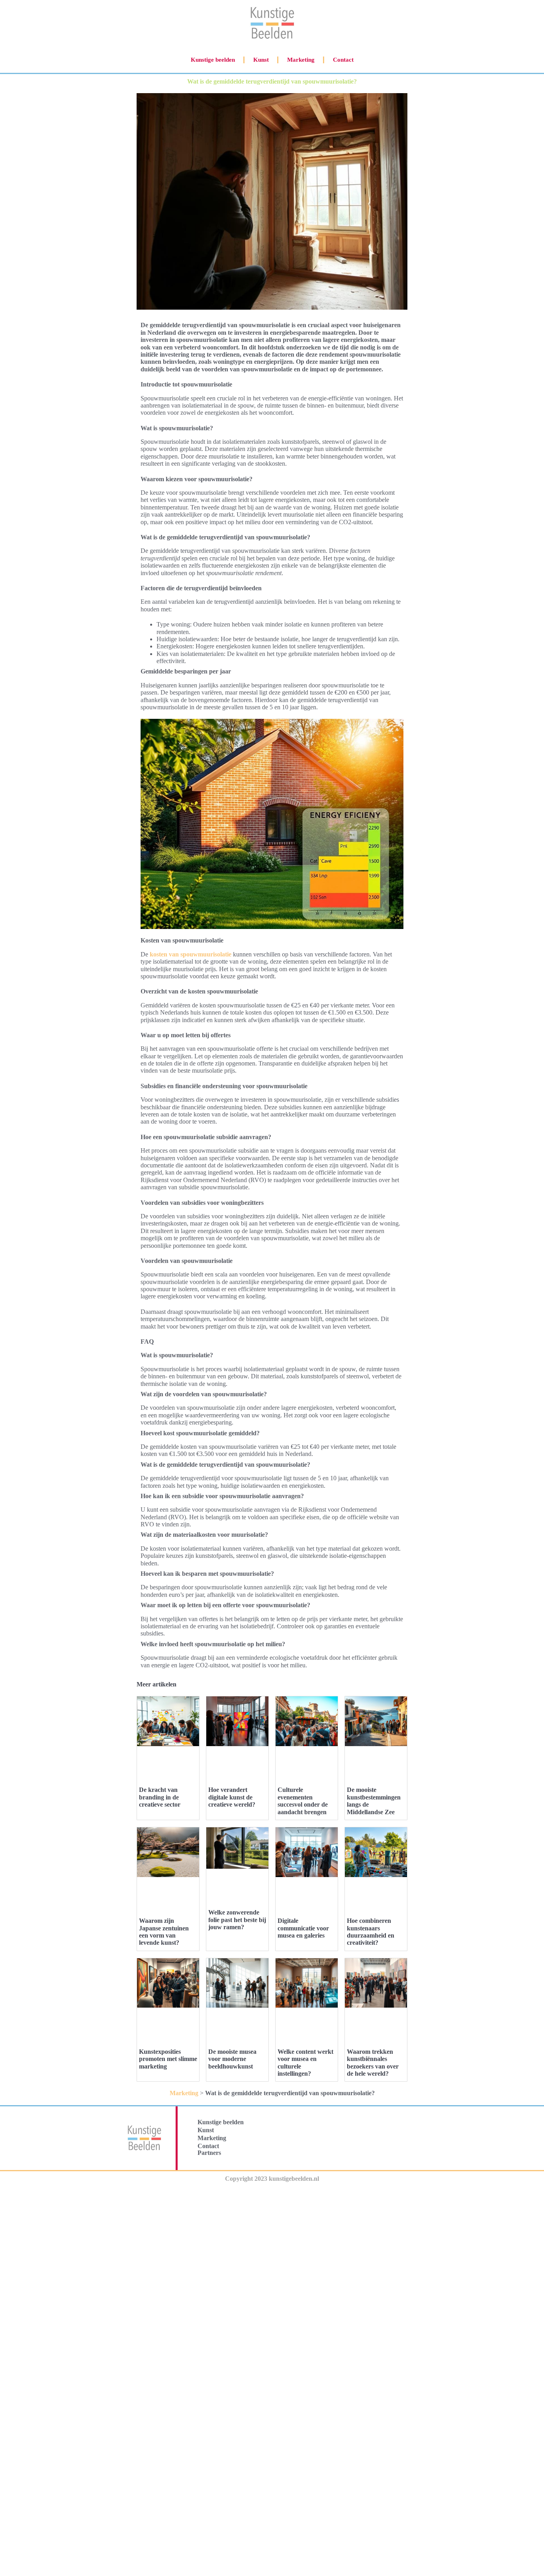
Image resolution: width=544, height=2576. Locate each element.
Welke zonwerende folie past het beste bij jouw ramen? (237, 1920)
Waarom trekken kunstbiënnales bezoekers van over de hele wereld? (373, 2063)
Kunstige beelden (213, 60)
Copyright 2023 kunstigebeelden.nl (272, 2179)
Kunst (261, 60)
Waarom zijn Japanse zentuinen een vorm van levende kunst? (164, 1932)
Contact (343, 60)
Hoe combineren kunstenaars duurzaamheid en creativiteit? (371, 1932)
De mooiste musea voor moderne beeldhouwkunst (232, 2059)
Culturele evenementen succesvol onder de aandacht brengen (303, 1801)
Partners (209, 2153)
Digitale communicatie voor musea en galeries (303, 1928)
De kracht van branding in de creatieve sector (160, 1797)
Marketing (301, 60)
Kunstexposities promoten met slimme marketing (168, 2059)
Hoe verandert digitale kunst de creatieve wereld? (232, 1797)
